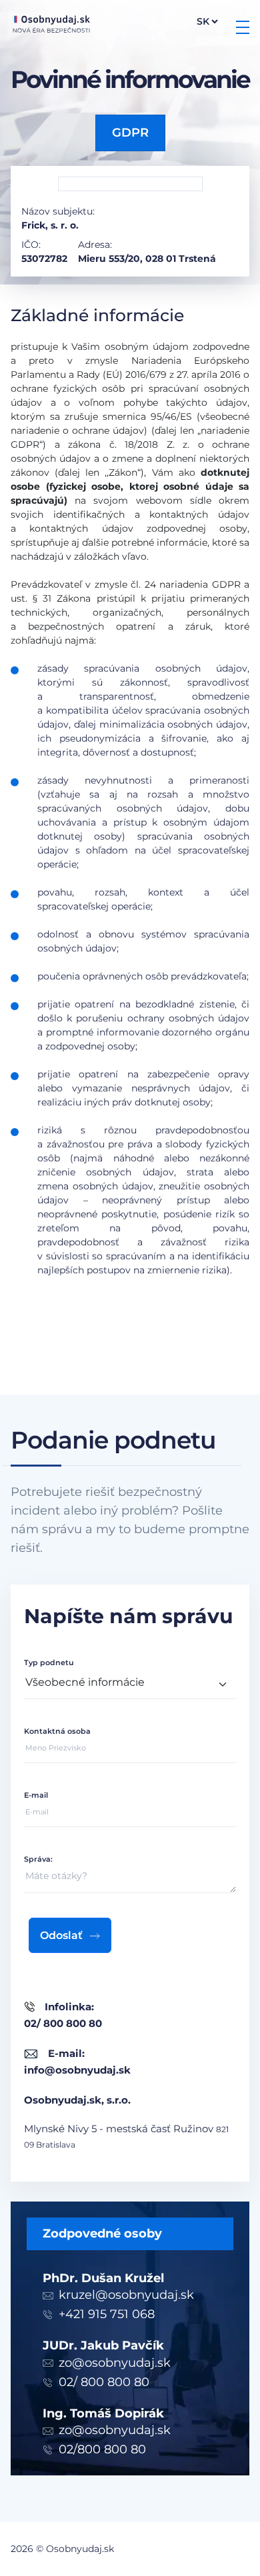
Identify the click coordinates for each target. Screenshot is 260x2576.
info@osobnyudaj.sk (77, 2070)
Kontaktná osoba (57, 1731)
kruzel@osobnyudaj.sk (126, 2295)
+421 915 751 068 (107, 2314)
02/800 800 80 (102, 2449)
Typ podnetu (49, 1662)
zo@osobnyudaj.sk (115, 2363)
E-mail (36, 1795)
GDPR (130, 133)
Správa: (38, 1859)
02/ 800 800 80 (104, 2382)
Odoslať (61, 1935)
